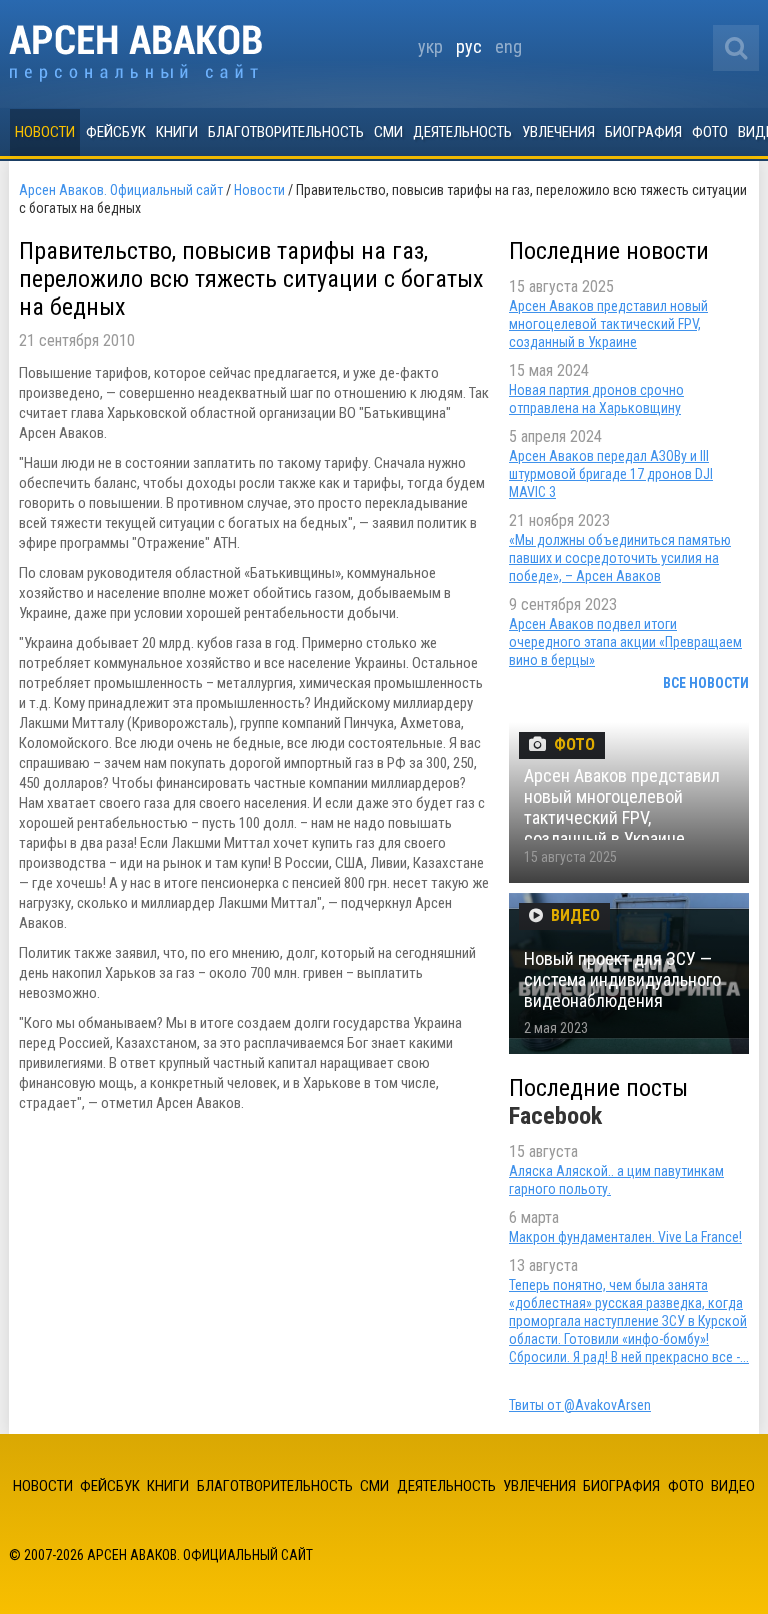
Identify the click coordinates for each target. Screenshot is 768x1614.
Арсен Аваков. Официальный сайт (135, 53)
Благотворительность (286, 132)
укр (430, 46)
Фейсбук (116, 132)
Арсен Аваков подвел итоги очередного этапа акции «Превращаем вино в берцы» (625, 642)
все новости (706, 683)
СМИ (388, 132)
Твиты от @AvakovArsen (580, 1405)
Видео (733, 1486)
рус (469, 46)
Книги (177, 132)
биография (643, 132)
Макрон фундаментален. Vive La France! (625, 1237)
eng (508, 46)
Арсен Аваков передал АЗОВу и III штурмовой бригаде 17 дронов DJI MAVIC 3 (611, 474)
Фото (710, 132)
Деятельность (462, 132)
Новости (45, 132)
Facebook (555, 1116)
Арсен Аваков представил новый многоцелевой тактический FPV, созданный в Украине (608, 324)
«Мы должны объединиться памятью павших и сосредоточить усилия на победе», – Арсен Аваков (620, 558)
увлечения (558, 132)
